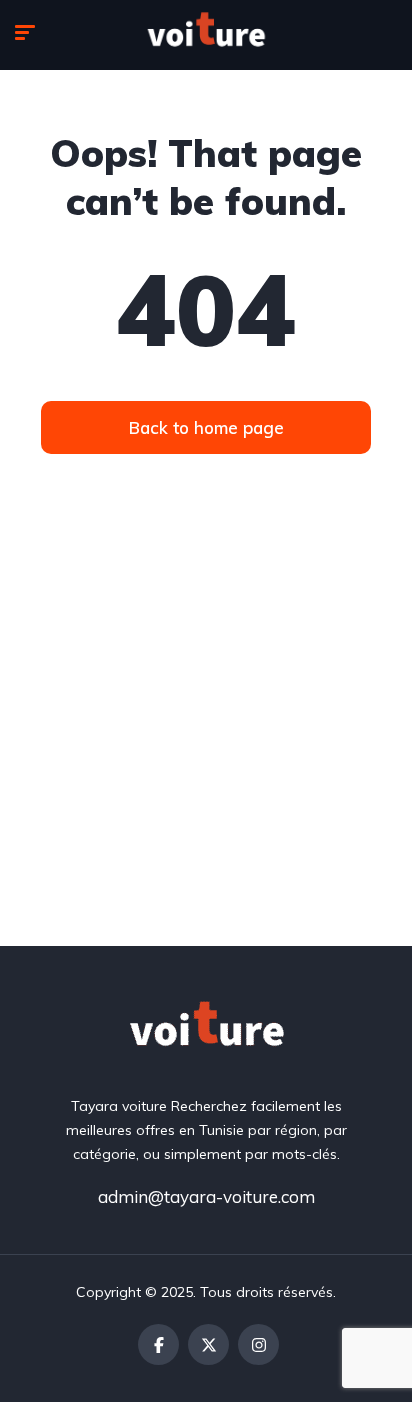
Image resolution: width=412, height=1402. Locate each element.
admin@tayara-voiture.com (206, 1196)
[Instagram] (258, 1344)
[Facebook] (158, 1344)
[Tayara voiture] (206, 35)
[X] (208, 1344)
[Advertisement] (206, 730)
